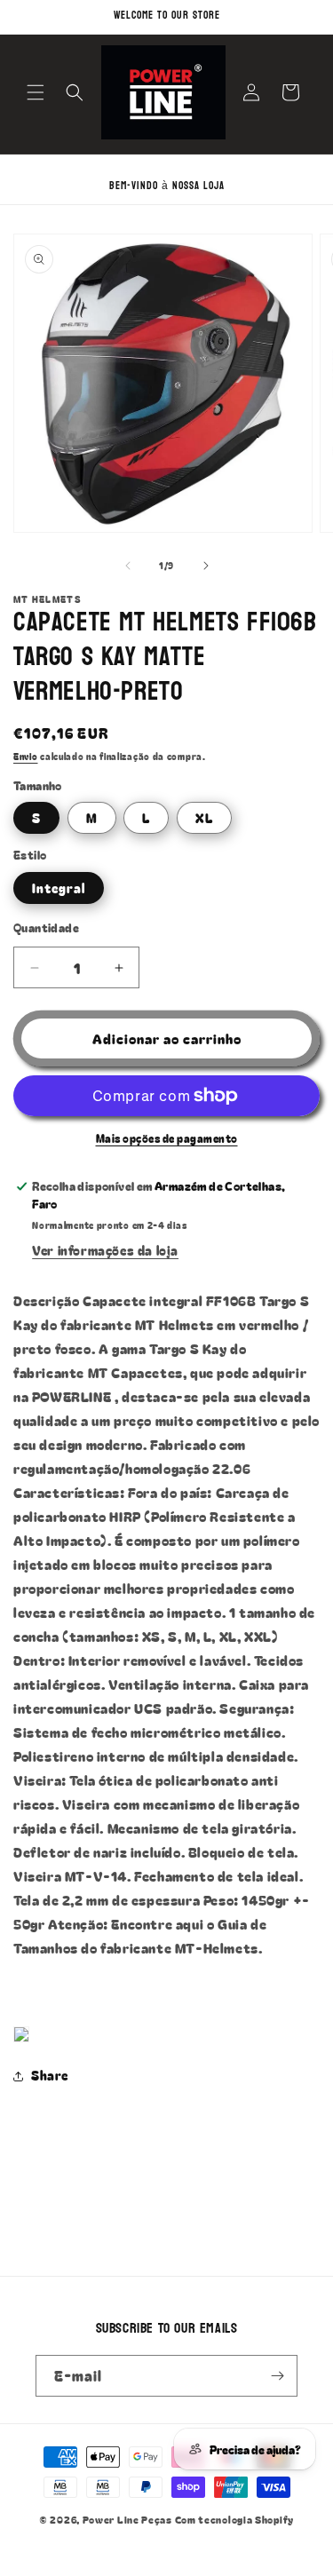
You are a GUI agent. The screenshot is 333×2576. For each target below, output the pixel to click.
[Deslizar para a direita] (206, 566)
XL (204, 818)
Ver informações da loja (105, 1250)
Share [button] (50, 2075)
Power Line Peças (127, 2519)
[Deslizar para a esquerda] (128, 566)
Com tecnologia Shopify (234, 2519)
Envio (26, 756)
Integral (59, 888)
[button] (36, 92)
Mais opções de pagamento (167, 1138)
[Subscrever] (277, 2376)
